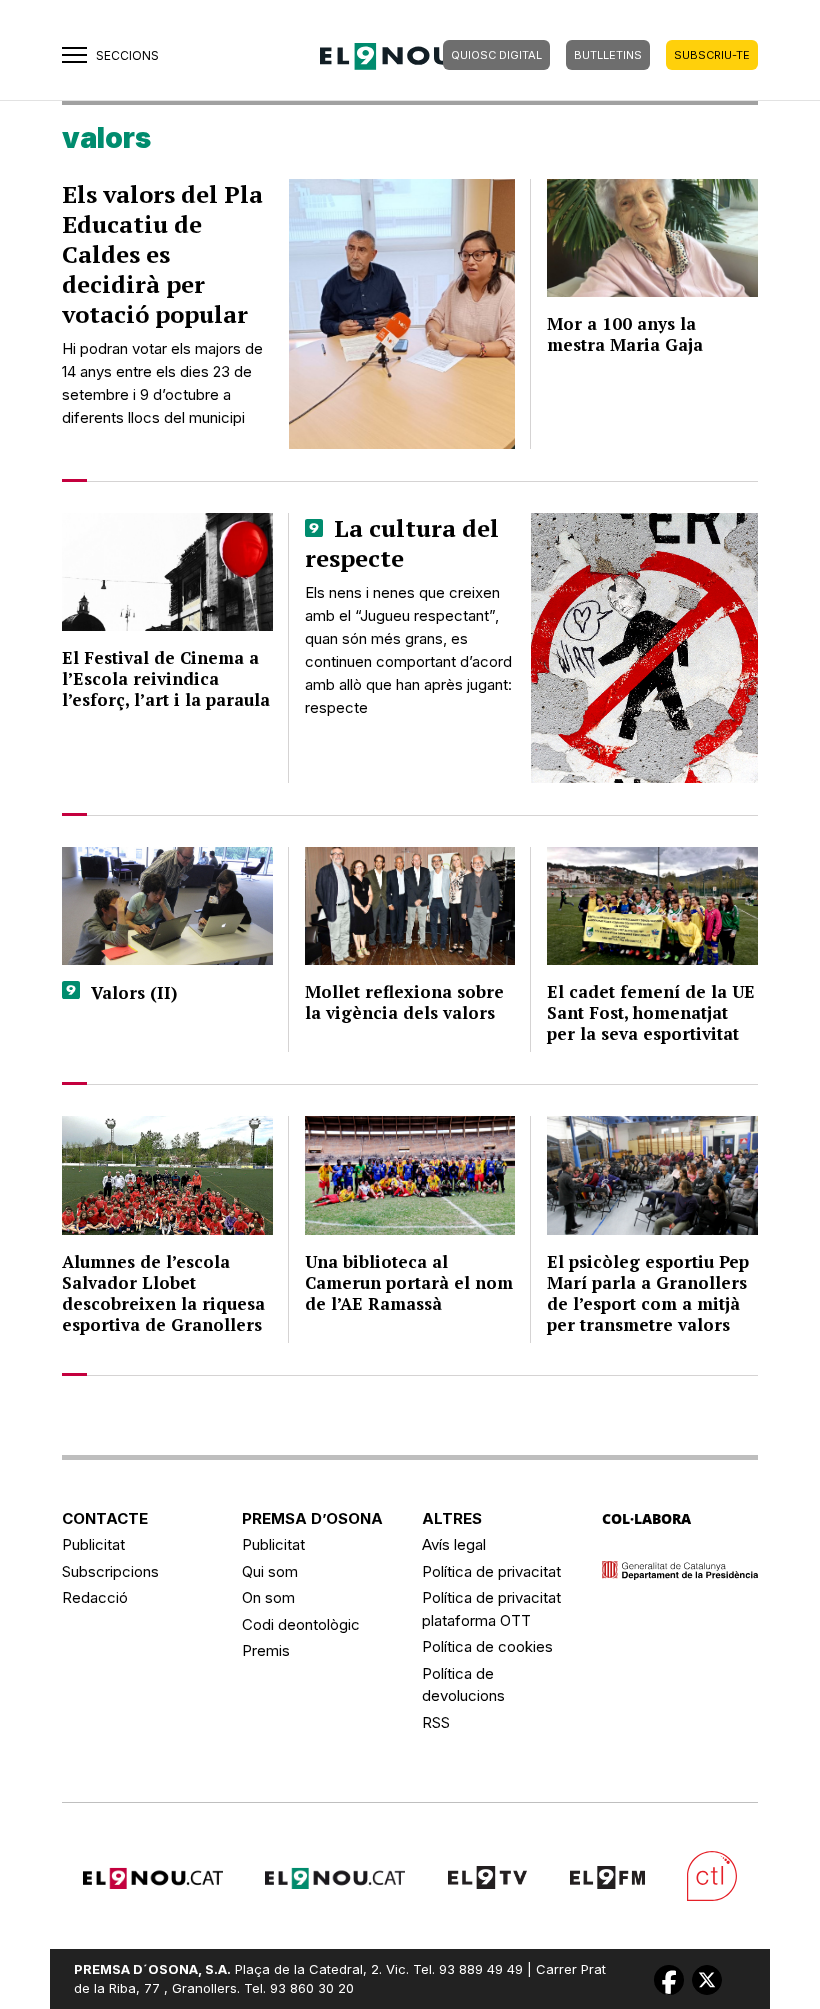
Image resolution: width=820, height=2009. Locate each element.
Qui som (270, 1571)
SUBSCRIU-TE (712, 55)
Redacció (95, 1597)
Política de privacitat (491, 1571)
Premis (266, 1650)
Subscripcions (110, 1571)
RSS (436, 1722)
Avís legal (454, 1544)
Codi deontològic (301, 1624)
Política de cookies (487, 1646)
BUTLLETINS (608, 55)
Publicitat (93, 1544)
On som (268, 1597)
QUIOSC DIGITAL (496, 55)
